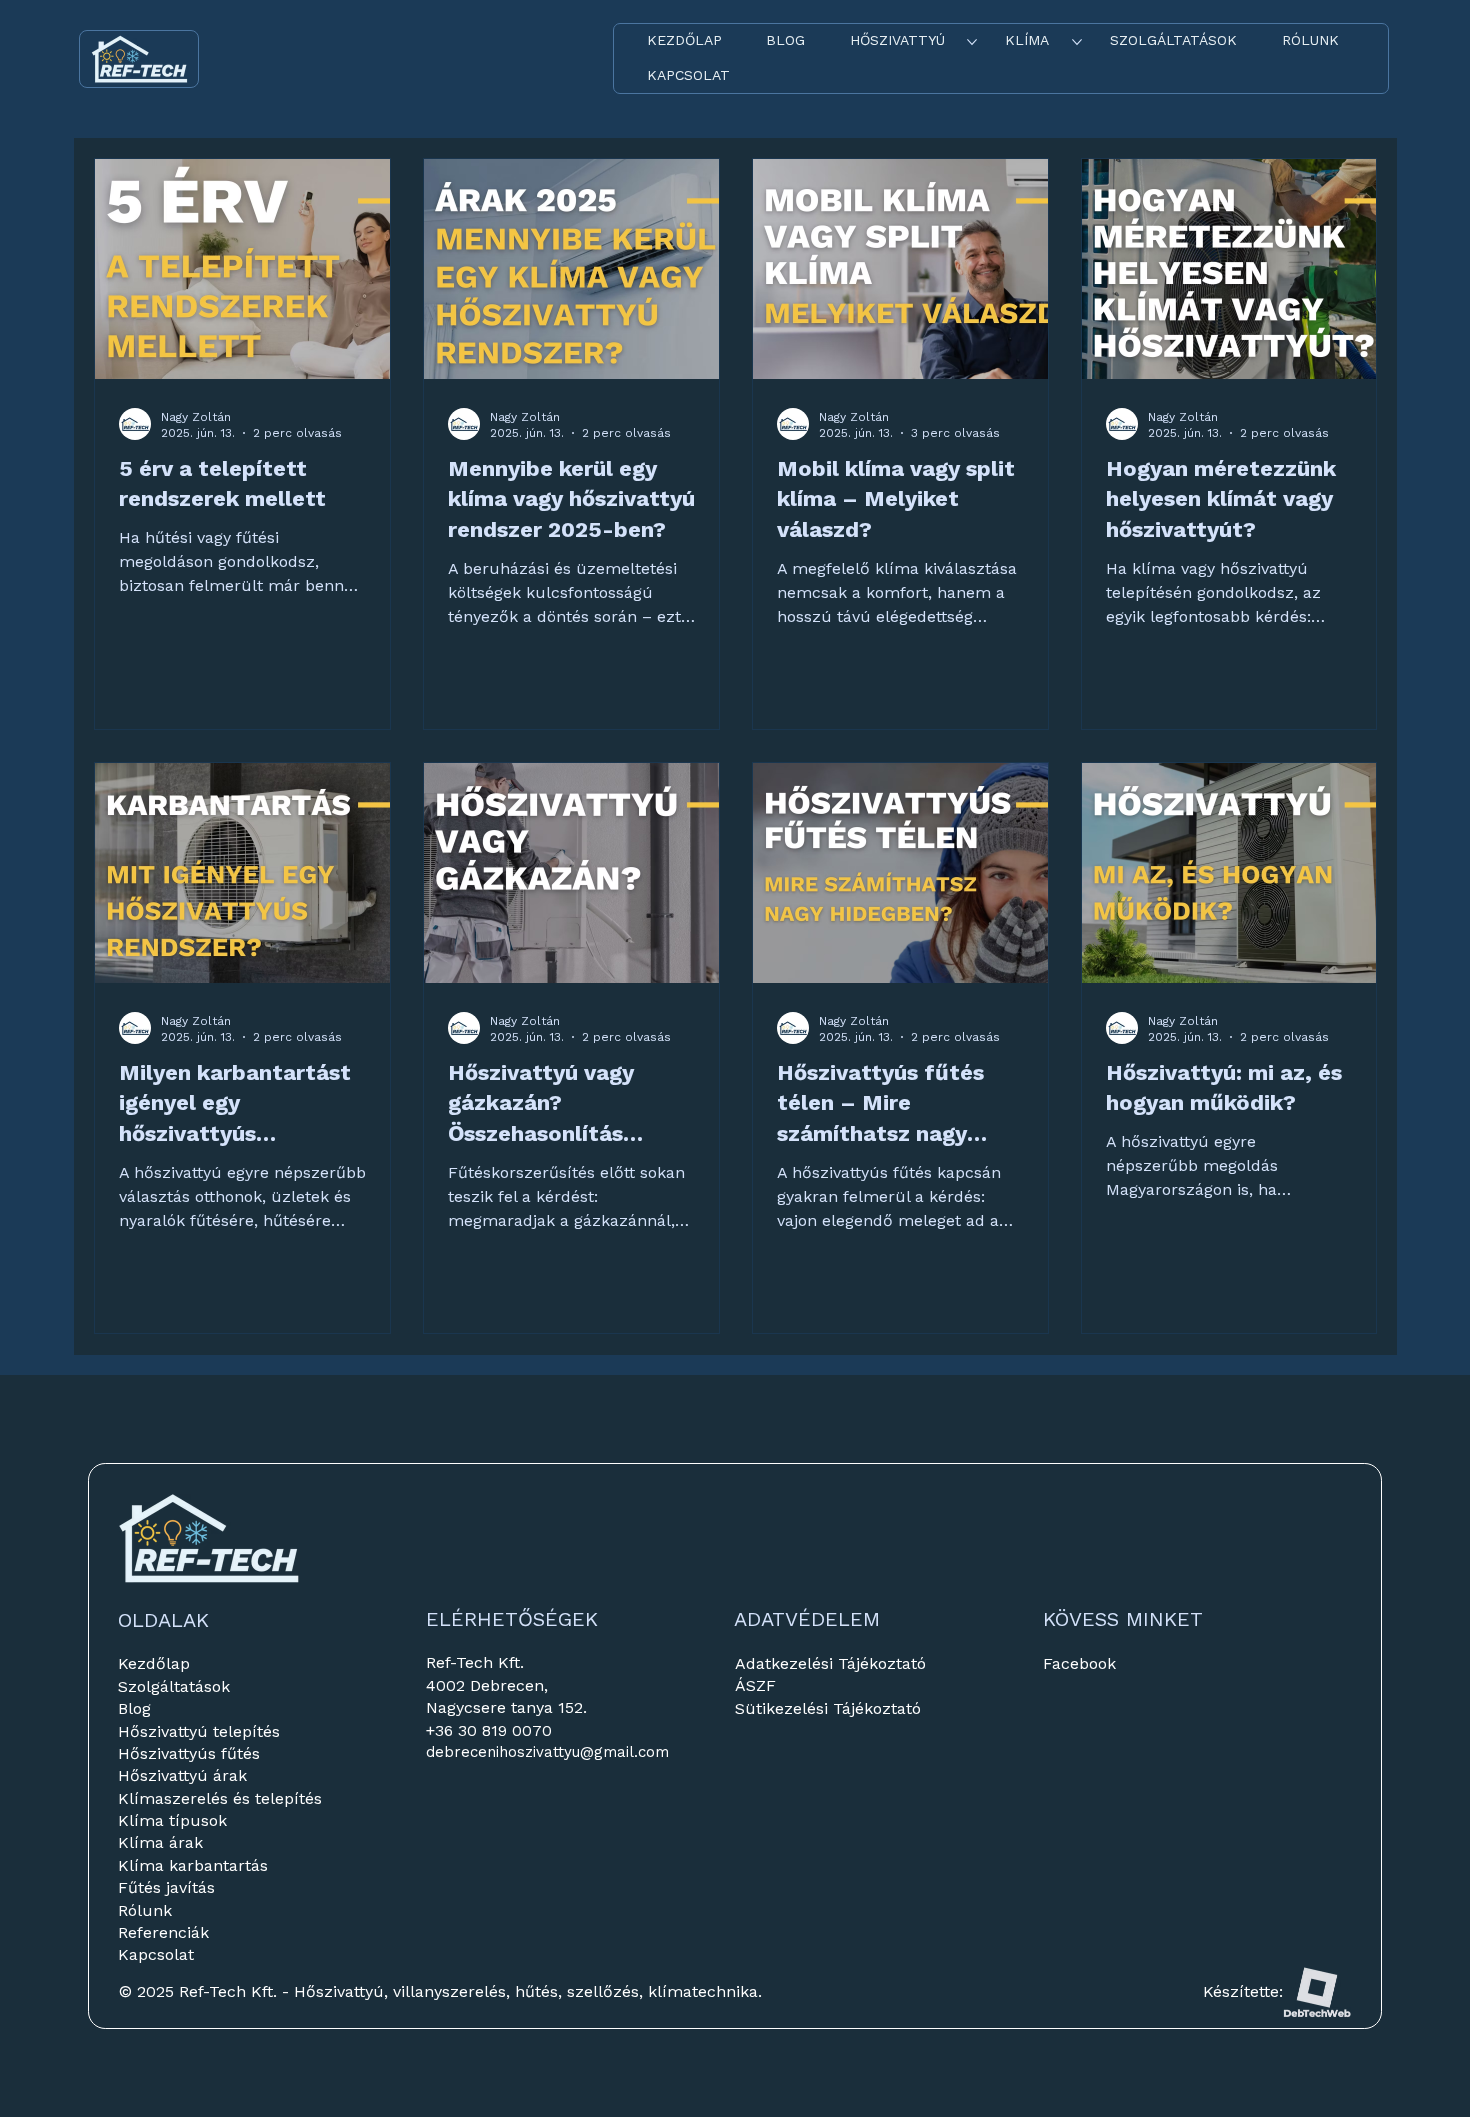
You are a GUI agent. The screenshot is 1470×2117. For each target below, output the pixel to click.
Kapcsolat (156, 1954)
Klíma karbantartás (193, 1865)
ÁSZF (755, 1685)
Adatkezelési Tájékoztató (830, 1663)
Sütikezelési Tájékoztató (828, 1708)
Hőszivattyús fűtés (189, 1753)
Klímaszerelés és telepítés (220, 1798)
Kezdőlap (154, 1663)
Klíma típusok (172, 1820)
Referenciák (166, 1932)
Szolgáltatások (174, 1686)
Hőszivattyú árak (182, 1775)
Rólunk (145, 1910)
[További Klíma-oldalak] (1077, 42)
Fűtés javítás (166, 1887)
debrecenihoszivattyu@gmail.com (547, 1752)
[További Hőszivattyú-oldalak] (972, 42)
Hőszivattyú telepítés (199, 1731)
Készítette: (1243, 1991)
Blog (134, 1708)
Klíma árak (160, 1842)
